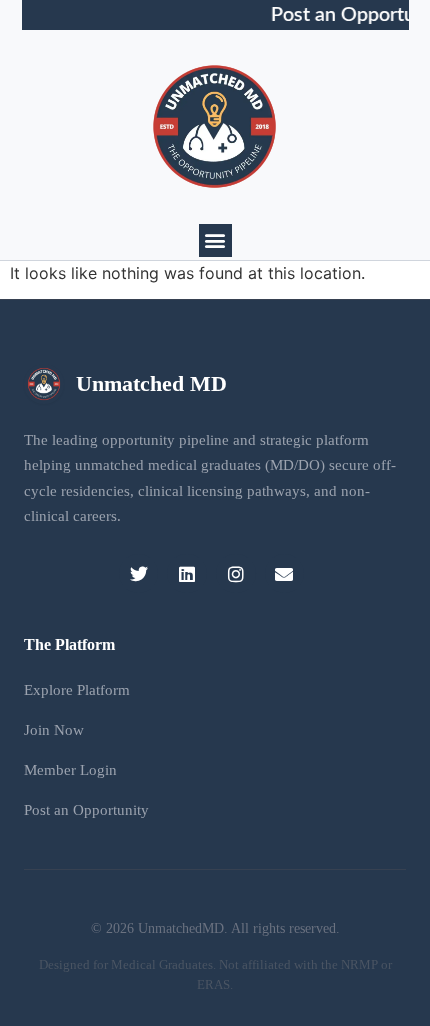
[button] (215, 240)
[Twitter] (139, 574)
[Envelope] (285, 574)
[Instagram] (236, 574)
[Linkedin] (187, 574)
